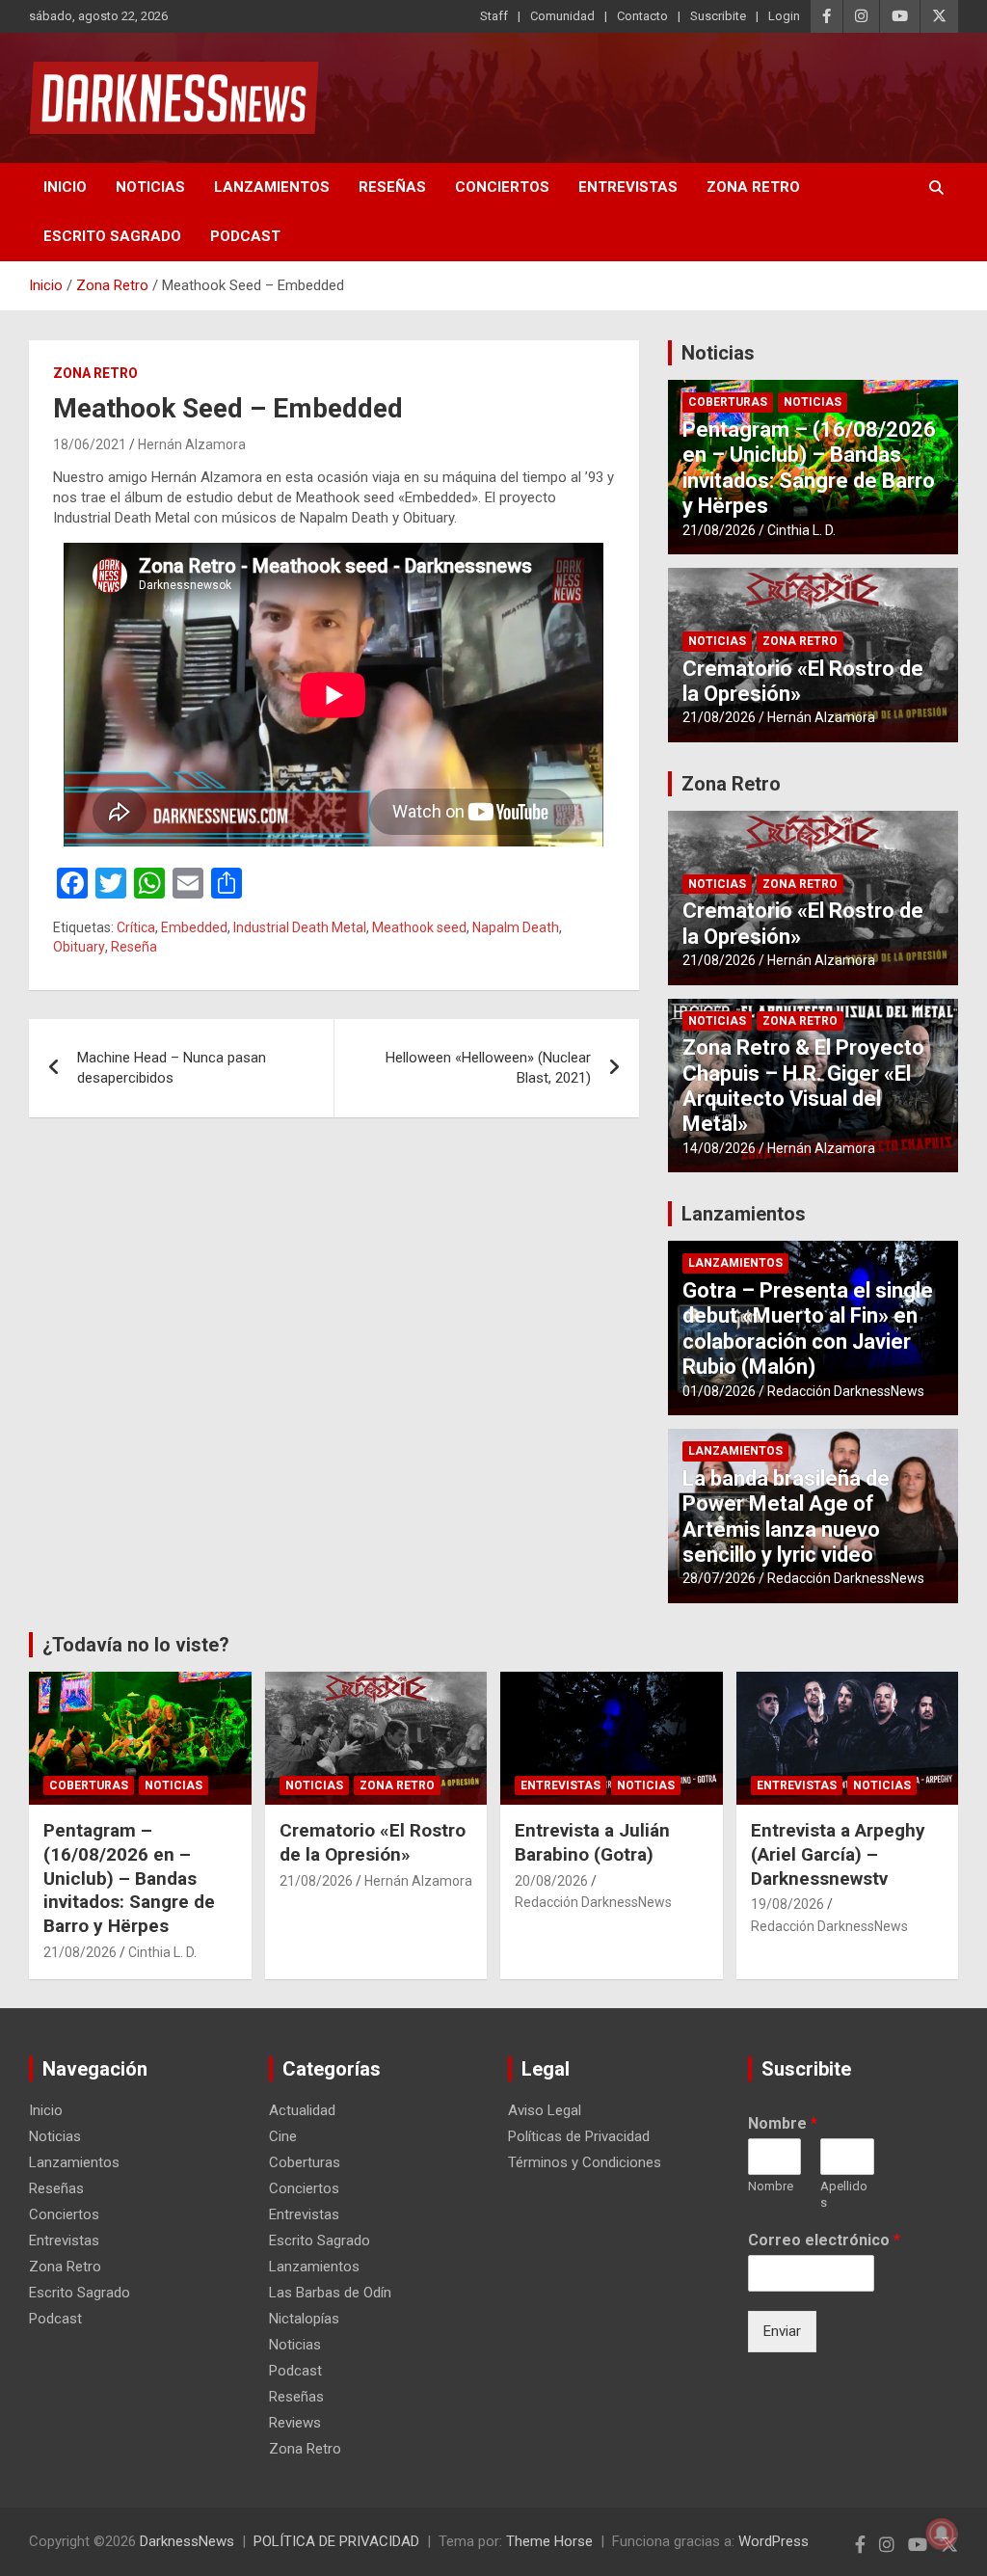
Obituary (79, 947)
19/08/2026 (787, 1904)
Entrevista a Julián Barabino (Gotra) (592, 1842)
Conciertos (502, 187)
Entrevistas (628, 187)
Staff (494, 16)
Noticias (150, 187)
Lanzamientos (272, 187)
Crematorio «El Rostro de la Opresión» (373, 1842)
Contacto (642, 16)
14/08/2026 (719, 1148)
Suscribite (718, 16)
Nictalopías (304, 2319)
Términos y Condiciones (585, 2162)
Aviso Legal (545, 2110)
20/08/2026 (551, 1881)
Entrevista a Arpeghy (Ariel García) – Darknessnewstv (838, 1854)
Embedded (194, 927)
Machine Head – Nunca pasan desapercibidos (172, 1068)
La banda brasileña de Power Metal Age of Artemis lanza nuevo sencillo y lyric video (786, 1516)
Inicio (65, 187)
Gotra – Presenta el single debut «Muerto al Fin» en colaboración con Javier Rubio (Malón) (808, 1328)
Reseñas (392, 187)
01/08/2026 (719, 1391)
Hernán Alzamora (192, 444)
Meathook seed (419, 927)
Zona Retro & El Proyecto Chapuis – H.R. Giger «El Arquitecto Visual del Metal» (803, 1086)
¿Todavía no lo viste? (136, 1645)
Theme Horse (549, 2541)
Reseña (134, 947)
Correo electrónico (824, 2240)
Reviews (295, 2423)
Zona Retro (753, 187)
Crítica (136, 927)
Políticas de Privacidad (579, 2136)
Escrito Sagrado (112, 236)
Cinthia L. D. (801, 530)
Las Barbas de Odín (330, 2293)
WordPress (774, 2541)
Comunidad (562, 16)
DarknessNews (187, 2541)
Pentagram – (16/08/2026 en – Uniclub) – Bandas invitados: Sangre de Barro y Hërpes (809, 468)
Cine (283, 2136)
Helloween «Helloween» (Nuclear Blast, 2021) (488, 1068)
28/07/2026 (719, 1578)
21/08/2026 (719, 530)
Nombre (783, 2123)
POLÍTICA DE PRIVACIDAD (336, 2541)
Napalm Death (516, 927)
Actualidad (302, 2110)
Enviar (782, 2331)
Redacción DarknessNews (846, 1391)
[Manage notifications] (942, 2534)
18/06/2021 (90, 444)
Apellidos (844, 2194)
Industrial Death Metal (300, 927)
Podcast (245, 236)
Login (784, 16)
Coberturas (728, 402)
